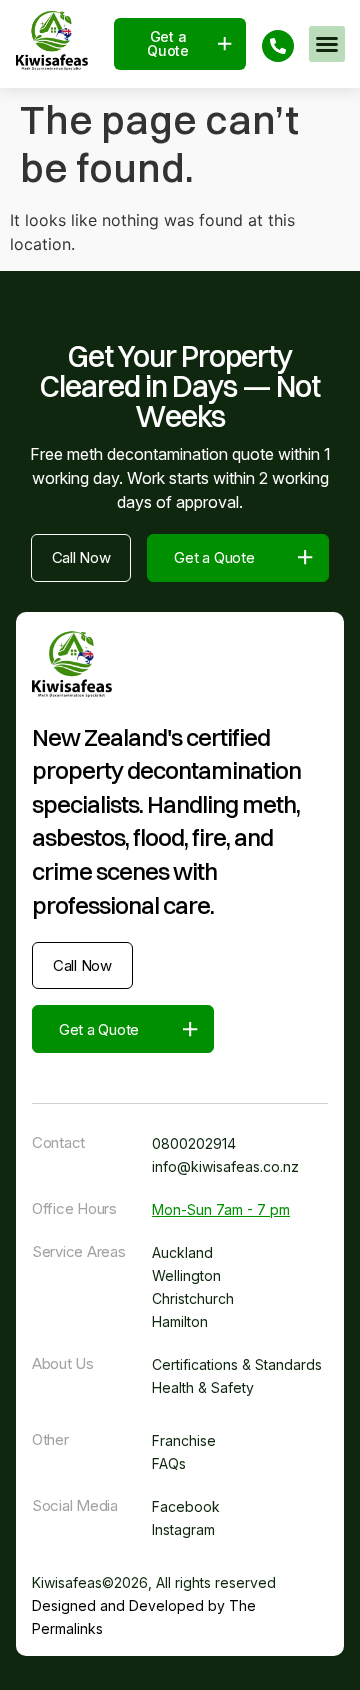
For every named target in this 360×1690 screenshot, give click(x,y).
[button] (327, 44)
